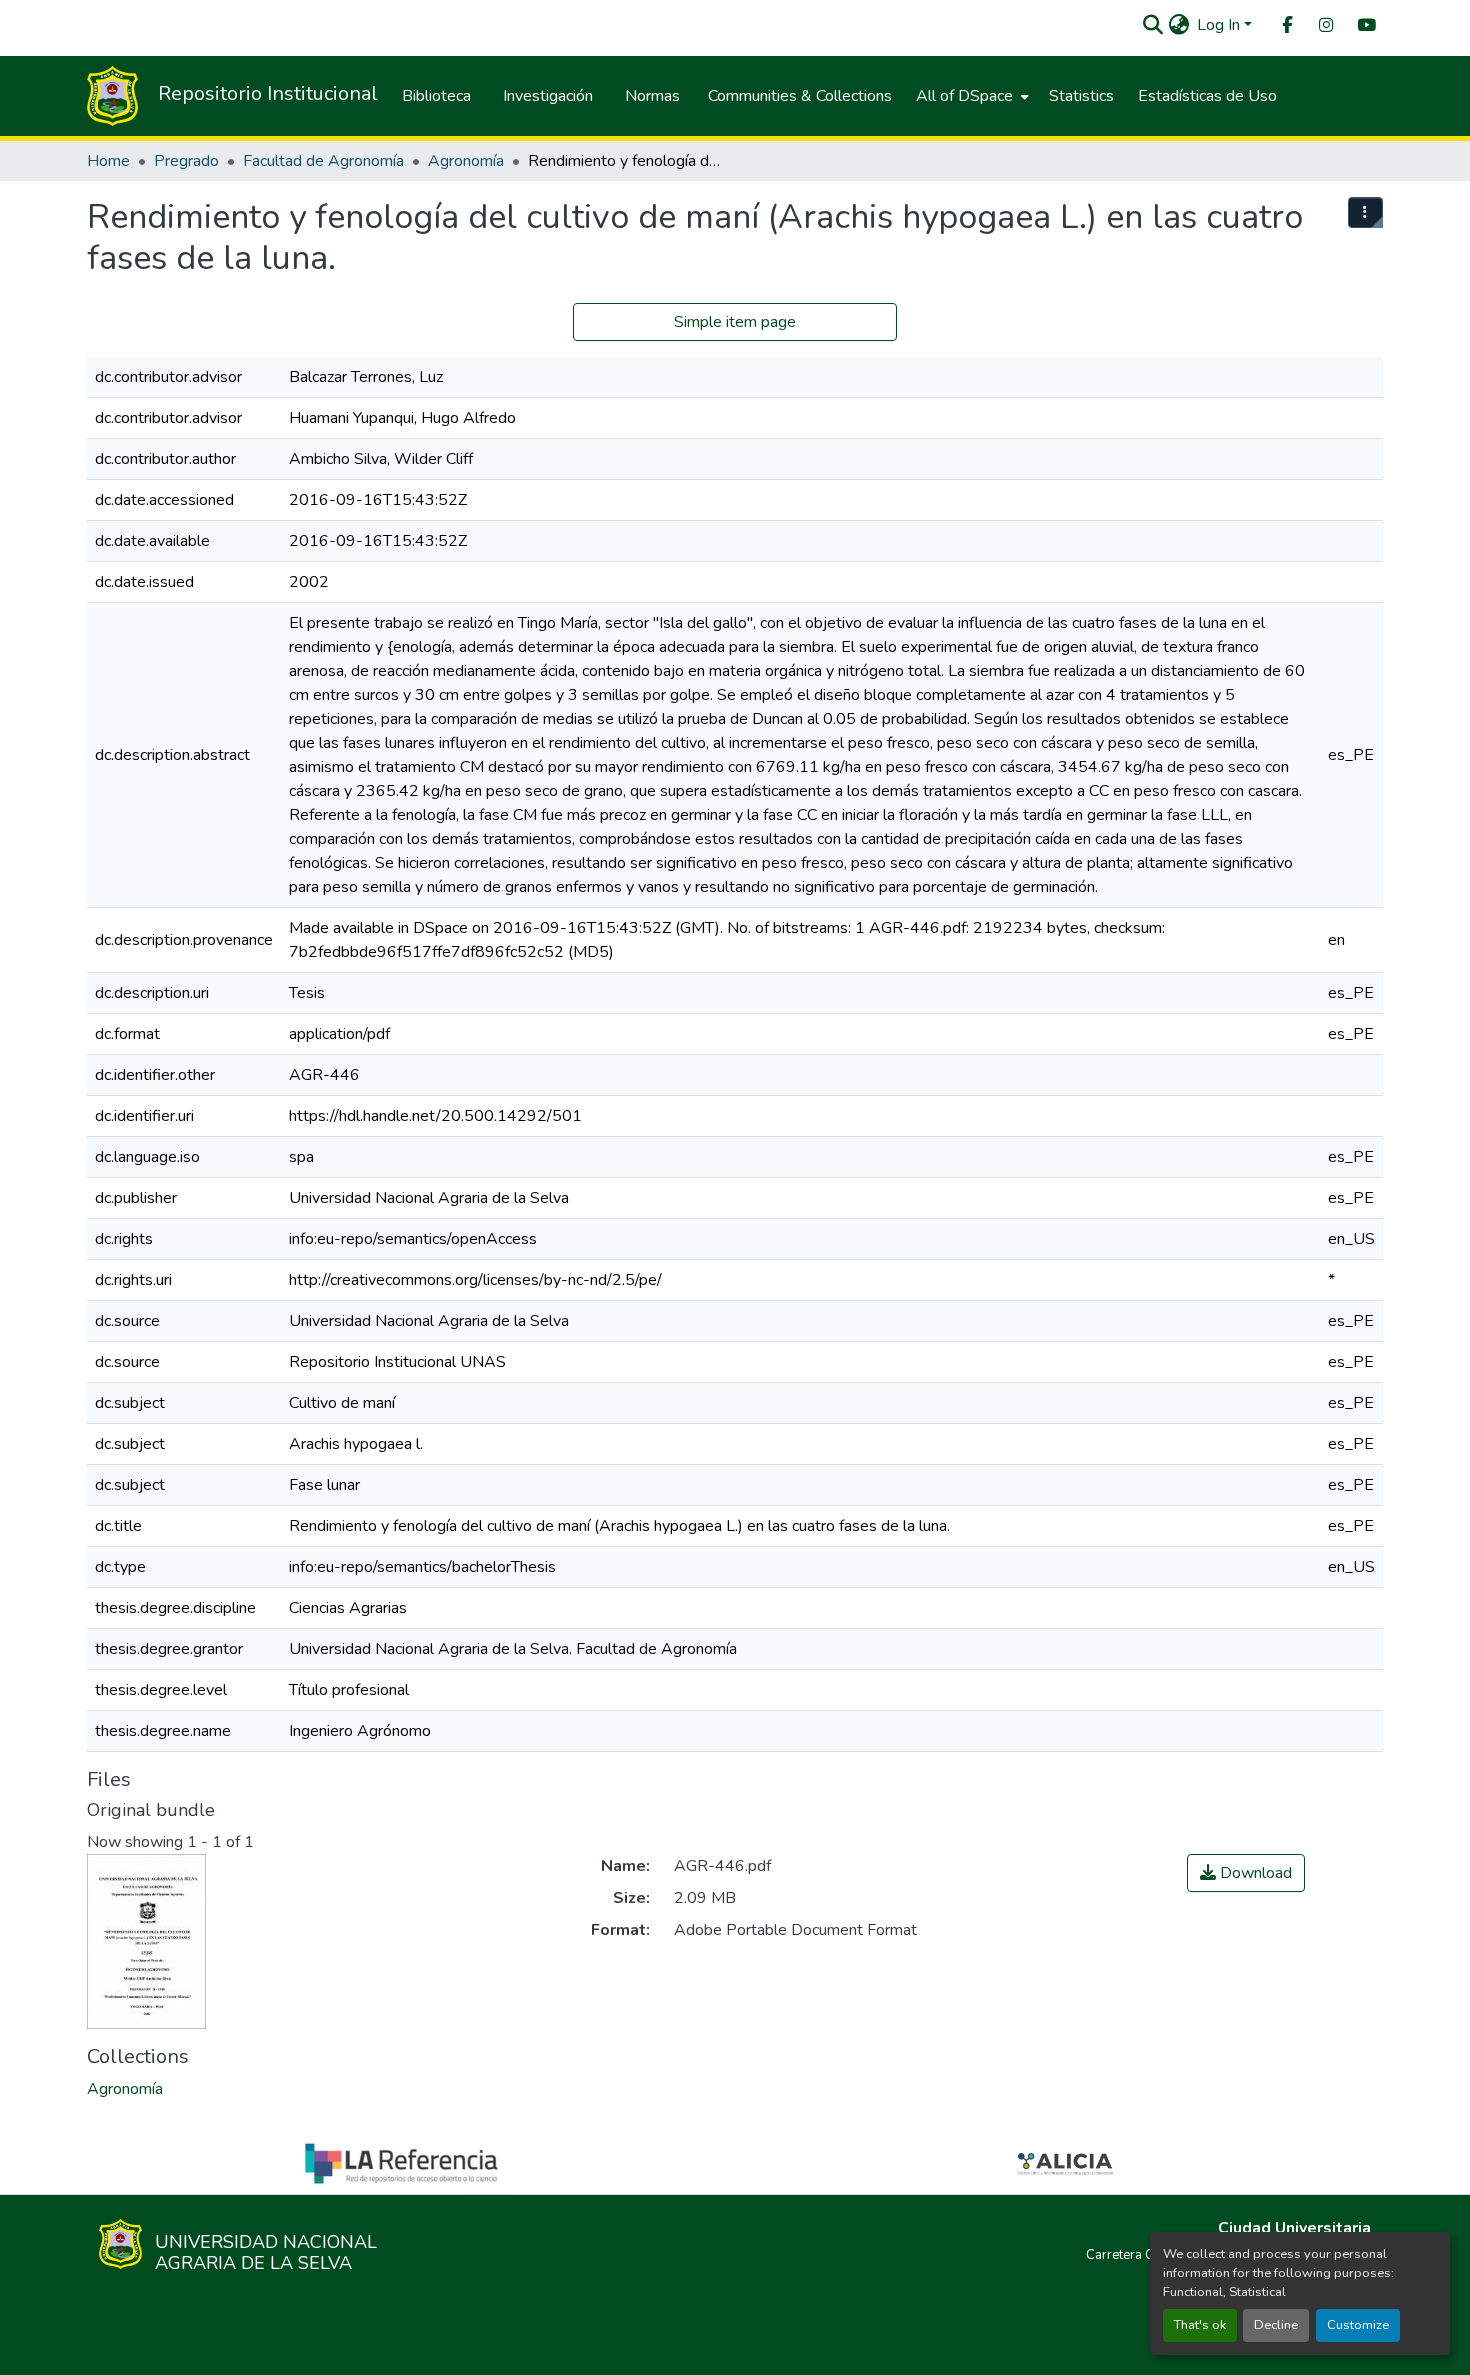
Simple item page (735, 322)
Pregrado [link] (186, 161)
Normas (652, 96)
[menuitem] (1286, 25)
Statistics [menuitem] (1081, 96)
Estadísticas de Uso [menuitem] (1207, 96)
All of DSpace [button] (964, 96)
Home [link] (108, 161)
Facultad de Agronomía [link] (323, 161)
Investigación (548, 96)
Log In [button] (1220, 25)
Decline (1276, 2325)
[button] (1152, 25)
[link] (1246, 1873)
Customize (1358, 2325)
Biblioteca (436, 96)
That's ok (1200, 2325)
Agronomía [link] (466, 161)
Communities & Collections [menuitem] (800, 96)
